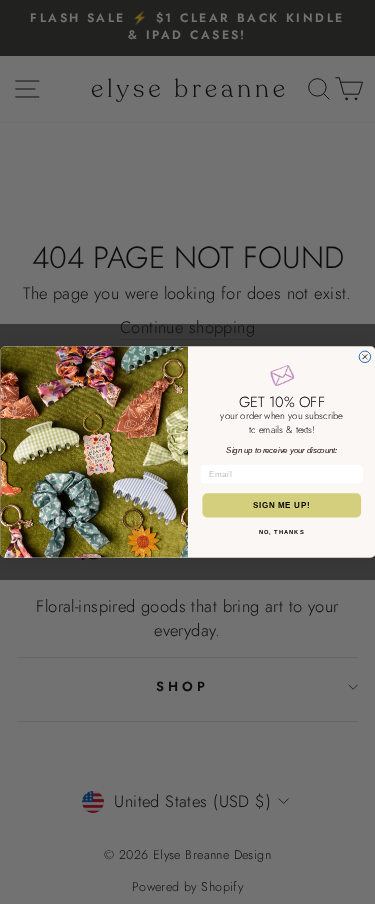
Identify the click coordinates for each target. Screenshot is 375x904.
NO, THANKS (281, 532)
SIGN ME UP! (281, 505)
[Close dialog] (365, 357)
